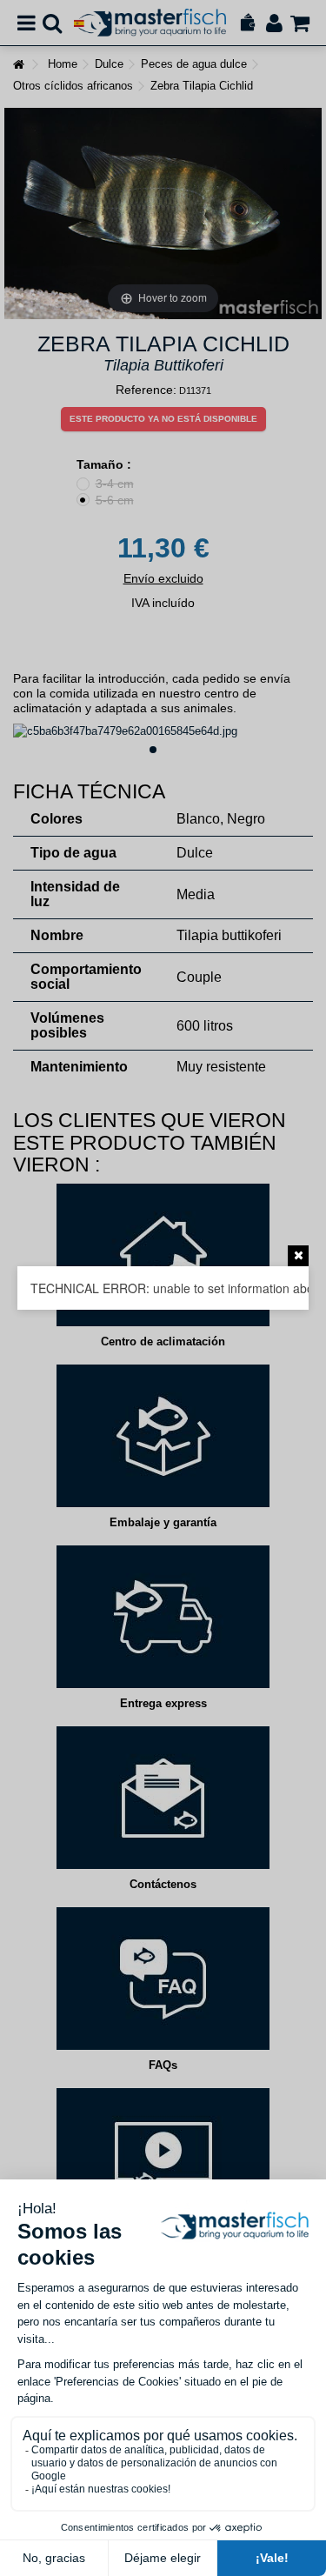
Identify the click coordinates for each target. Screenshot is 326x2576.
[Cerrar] (298, 1256)
